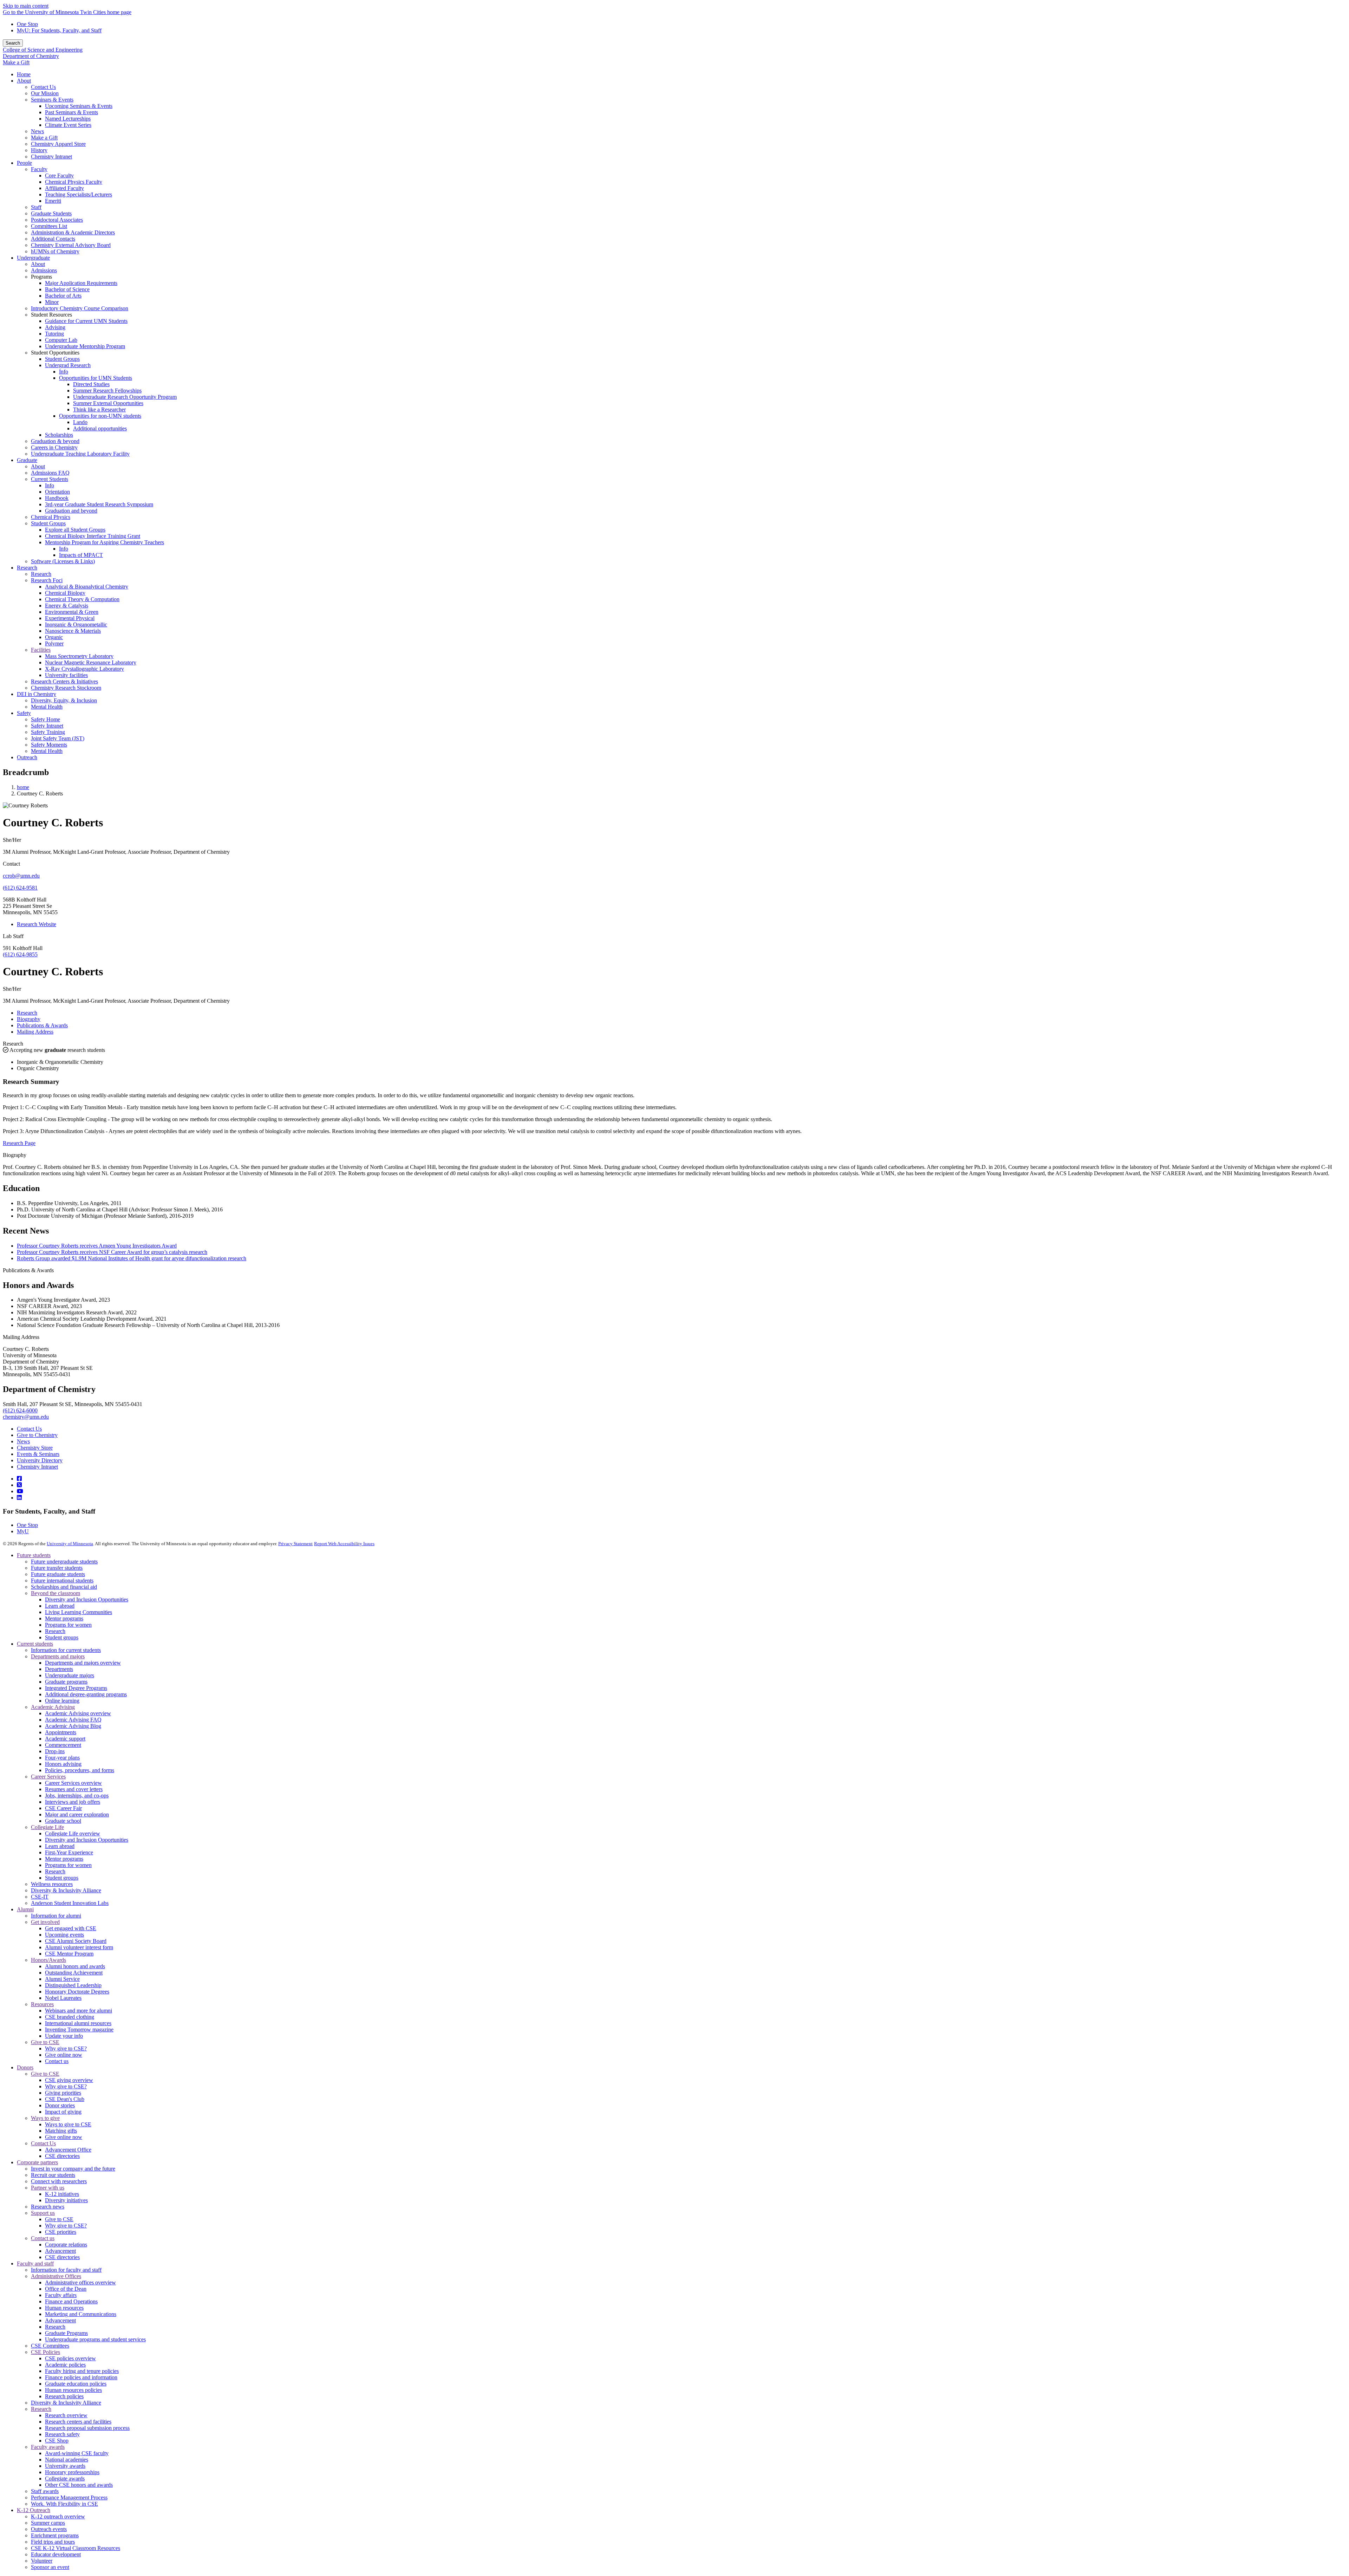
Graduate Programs (66, 2333)
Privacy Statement (295, 1544)
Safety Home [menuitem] (45, 719)
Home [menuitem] (24, 74)
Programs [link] (41, 277)
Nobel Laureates (63, 1998)
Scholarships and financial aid (64, 1587)
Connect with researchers (59, 2181)
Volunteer (42, 2561)
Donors (25, 2067)
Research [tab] (27, 1013)
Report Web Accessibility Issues (344, 1544)
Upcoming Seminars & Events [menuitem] (79, 106)
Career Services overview (73, 1783)
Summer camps (48, 2523)
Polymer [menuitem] (54, 643)
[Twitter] (19, 1485)
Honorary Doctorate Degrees (77, 1992)
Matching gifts (61, 2131)
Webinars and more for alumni (79, 2011)
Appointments (61, 1732)
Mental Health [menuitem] (47, 707)
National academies (67, 2460)
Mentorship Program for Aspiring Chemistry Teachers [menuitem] (105, 542)
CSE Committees (50, 2346)
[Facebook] (19, 1479)
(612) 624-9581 (20, 888)
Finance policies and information (81, 2377)
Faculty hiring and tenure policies (82, 2371)
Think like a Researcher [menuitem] (99, 409)
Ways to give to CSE (68, 2124)
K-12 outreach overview (58, 2516)
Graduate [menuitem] (27, 460)
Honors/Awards (48, 1960)
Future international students (62, 1580)
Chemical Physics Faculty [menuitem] (74, 182)
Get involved (45, 1922)
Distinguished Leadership (73, 1985)
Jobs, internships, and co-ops (77, 1796)
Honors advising (63, 1764)
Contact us (57, 2061)
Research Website (37, 924)
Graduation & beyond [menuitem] (55, 441)
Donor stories (60, 2105)
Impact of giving (63, 2112)
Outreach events (49, 2529)
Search (13, 43)
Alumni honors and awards (75, 1966)
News (23, 1441)
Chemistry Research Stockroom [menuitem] (66, 688)
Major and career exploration (77, 1814)
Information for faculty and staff (66, 2270)
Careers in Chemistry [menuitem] (54, 447)
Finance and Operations (71, 2301)
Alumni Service (62, 1979)
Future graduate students (58, 1574)
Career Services (48, 1777)
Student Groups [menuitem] (62, 359)
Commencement (63, 1745)
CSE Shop (57, 2441)
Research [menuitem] (27, 568)
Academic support (65, 1739)
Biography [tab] (29, 1019)
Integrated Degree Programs (76, 1688)
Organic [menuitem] (54, 637)
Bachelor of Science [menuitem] (67, 289)
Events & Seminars (38, 1454)
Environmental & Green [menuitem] (72, 612)
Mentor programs (64, 1618)
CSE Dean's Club (65, 2099)
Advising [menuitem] (55, 327)
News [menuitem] (37, 131)
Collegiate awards (65, 2479)
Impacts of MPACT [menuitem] (81, 555)
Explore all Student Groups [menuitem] (75, 530)
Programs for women (68, 1625)
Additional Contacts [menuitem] (53, 239)
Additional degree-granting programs (86, 1694)
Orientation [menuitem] (57, 492)
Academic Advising (53, 1707)
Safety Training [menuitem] (48, 732)
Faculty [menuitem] (39, 169)
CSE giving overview (69, 2080)
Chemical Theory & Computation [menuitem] (82, 599)
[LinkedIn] (19, 1498)
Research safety (62, 2434)
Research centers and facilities (78, 2422)
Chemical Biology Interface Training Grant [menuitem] (93, 536)
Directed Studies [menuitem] (91, 384)
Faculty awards (48, 2447)
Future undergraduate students (64, 1562)
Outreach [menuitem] (27, 757)
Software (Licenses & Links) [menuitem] (63, 561)
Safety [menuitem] (24, 713)
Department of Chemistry (31, 56)
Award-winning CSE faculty (77, 2453)
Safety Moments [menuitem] (49, 745)
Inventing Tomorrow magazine (79, 2029)
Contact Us (29, 1429)
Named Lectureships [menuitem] (68, 119)
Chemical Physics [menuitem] (51, 517)
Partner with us (48, 2188)
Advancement (60, 2251)
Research (13, 1044)
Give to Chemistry (37, 1435)
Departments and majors (58, 1656)
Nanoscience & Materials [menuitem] (73, 631)
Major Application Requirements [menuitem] (81, 283)
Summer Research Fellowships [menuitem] (107, 391)
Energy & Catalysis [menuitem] (67, 606)
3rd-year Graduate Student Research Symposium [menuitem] (99, 504)
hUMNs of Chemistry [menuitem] (55, 251)
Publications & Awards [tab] (42, 1025)
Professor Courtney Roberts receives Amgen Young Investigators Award (97, 1246)
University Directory (40, 1460)
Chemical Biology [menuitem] (65, 593)
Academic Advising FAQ (73, 1720)
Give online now (64, 2055)
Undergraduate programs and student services (95, 2339)
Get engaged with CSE (71, 1928)
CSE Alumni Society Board (76, 1941)
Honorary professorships (72, 2472)
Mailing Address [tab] (35, 1032)
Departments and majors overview (83, 1663)
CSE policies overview (70, 2358)
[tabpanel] (674, 1207)
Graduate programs (66, 1682)
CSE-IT (40, 1897)
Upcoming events (64, 1935)
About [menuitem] (24, 81)
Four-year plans (62, 1758)
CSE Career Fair (63, 1808)
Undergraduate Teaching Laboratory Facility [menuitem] (80, 454)
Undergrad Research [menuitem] (68, 365)
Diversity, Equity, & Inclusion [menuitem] (64, 700)
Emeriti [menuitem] (53, 201)
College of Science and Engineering (43, 50)
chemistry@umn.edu (26, 1417)
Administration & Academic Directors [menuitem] (73, 232)
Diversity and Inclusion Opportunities (87, 1599)
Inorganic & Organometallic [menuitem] (76, 625)
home (23, 787)
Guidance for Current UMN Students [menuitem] (86, 321)
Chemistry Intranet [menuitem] (51, 157)
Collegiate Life (47, 1827)
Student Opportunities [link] (55, 353)
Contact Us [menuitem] (43, 87)
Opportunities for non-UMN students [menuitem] (100, 416)
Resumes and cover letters (74, 1789)
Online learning (62, 1701)
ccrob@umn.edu (21, 876)
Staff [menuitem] (36, 207)
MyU (23, 1531)
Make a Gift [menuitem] (44, 138)
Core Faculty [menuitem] (59, 175)
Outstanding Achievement (74, 1973)
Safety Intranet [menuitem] (47, 726)
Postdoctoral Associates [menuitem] (57, 220)
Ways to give (45, 2118)
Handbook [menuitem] (57, 498)
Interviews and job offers (73, 1802)
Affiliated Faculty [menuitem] (64, 188)
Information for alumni (56, 1916)
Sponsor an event (50, 2567)
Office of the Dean (66, 2289)
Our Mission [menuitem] (45, 93)
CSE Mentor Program (69, 1954)
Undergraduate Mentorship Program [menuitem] (85, 346)
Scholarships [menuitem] (59, 435)
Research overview (66, 2415)
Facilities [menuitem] (41, 650)
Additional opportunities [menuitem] (100, 428)
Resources (42, 2004)
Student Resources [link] (51, 315)
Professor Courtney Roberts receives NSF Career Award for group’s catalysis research (112, 1252)
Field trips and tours (53, 2542)
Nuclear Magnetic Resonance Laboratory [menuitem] (91, 662)
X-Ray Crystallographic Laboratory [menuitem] (84, 669)
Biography (15, 1155)
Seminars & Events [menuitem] (52, 100)
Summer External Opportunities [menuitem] (108, 403)
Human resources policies (73, 2390)
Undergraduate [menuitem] (33, 258)
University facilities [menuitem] (66, 675)
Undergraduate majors (70, 1675)
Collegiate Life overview (73, 1833)
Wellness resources (52, 1884)
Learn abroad (60, 1606)
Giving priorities (63, 2093)
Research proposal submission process (87, 2428)
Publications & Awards (28, 1270)
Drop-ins (55, 1751)
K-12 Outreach (34, 2510)
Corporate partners (37, 2162)
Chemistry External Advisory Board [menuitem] (71, 245)
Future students (34, 1555)
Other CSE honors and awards (79, 2485)
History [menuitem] (39, 150)
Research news (48, 2207)
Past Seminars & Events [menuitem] (71, 112)
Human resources (64, 2308)
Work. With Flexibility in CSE (64, 2504)
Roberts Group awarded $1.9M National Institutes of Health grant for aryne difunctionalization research (132, 1258)
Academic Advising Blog (73, 1726)
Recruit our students (53, 2175)
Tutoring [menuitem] (54, 334)
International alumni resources (78, 2023)
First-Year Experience (69, 1852)
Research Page (19, 1143)
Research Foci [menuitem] (47, 580)
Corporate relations (66, 2245)
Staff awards (45, 2491)
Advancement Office (68, 2150)
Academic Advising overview (78, 1713)
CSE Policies (45, 2352)
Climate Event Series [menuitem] (68, 125)
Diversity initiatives (66, 2200)
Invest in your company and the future (73, 2169)
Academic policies (65, 2365)
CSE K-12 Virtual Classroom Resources (76, 2548)
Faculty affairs (61, 2295)
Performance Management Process (69, 2497)
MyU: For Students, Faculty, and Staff (59, 30)
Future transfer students (57, 1568)
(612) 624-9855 (20, 954)
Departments (59, 1669)
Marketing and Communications (81, 2314)
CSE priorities (61, 2232)
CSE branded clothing (70, 2017)
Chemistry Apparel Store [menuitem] (58, 144)
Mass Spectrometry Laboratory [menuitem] (79, 656)
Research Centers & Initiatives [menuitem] (64, 681)
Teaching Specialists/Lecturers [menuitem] (79, 194)
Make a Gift (16, 62)
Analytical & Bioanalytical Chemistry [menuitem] (87, 587)
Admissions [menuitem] (44, 270)
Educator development (56, 2554)
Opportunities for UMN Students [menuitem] (96, 378)
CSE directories (62, 2156)
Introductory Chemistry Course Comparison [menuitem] (80, 308)
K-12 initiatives (62, 2194)
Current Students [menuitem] (50, 479)
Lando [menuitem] (80, 422)
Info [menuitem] (64, 372)
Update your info (64, 2036)
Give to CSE (45, 2042)
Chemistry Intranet (37, 1467)
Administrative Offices (56, 2276)
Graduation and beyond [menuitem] (71, 511)
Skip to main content (26, 6)
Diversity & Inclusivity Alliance (66, 1890)
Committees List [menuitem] (49, 226)
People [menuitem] (24, 163)
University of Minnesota (70, 1544)
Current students (35, 1644)
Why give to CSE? (66, 2048)
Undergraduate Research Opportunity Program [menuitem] (125, 397)
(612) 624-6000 (20, 1410)
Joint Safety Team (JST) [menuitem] (58, 738)
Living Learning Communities (79, 1612)
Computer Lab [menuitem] (61, 340)
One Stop (27, 24)
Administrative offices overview (80, 2282)
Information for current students (66, 1650)
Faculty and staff (35, 2263)
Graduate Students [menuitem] (51, 213)
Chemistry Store (35, 1448)
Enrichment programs (55, 2535)
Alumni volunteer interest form (79, 1947)
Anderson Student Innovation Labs (70, 1903)
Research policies (64, 2396)
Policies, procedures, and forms (80, 1770)
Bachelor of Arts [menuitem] (63, 296)
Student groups (62, 1637)
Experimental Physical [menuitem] (70, 618)
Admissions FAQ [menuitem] (50, 473)
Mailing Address (21, 1337)
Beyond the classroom (56, 1593)
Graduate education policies (76, 2384)
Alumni (25, 1909)
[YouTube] (20, 1491)
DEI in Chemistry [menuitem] (37, 694)
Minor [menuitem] (52, 302)
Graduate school (63, 1821)
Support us (43, 2213)
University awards (65, 2466)
